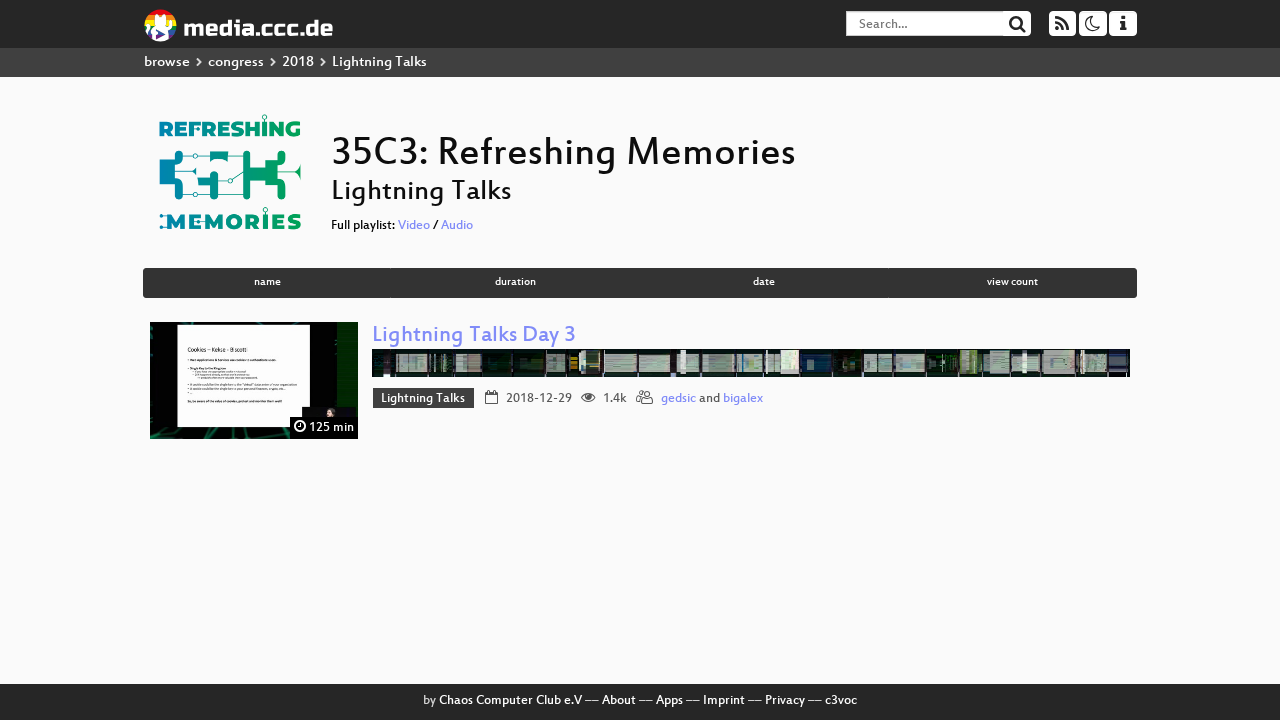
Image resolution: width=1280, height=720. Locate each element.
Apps (669, 701)
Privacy (785, 701)
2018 (298, 62)
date (764, 282)
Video (414, 226)
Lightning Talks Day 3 (474, 336)
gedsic (678, 399)
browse (167, 62)
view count (1012, 282)
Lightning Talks (423, 399)
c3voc (841, 701)
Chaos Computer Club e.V (510, 701)
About (619, 701)
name (267, 282)
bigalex (743, 399)
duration (515, 282)
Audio (457, 226)
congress (236, 62)
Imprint (724, 701)
